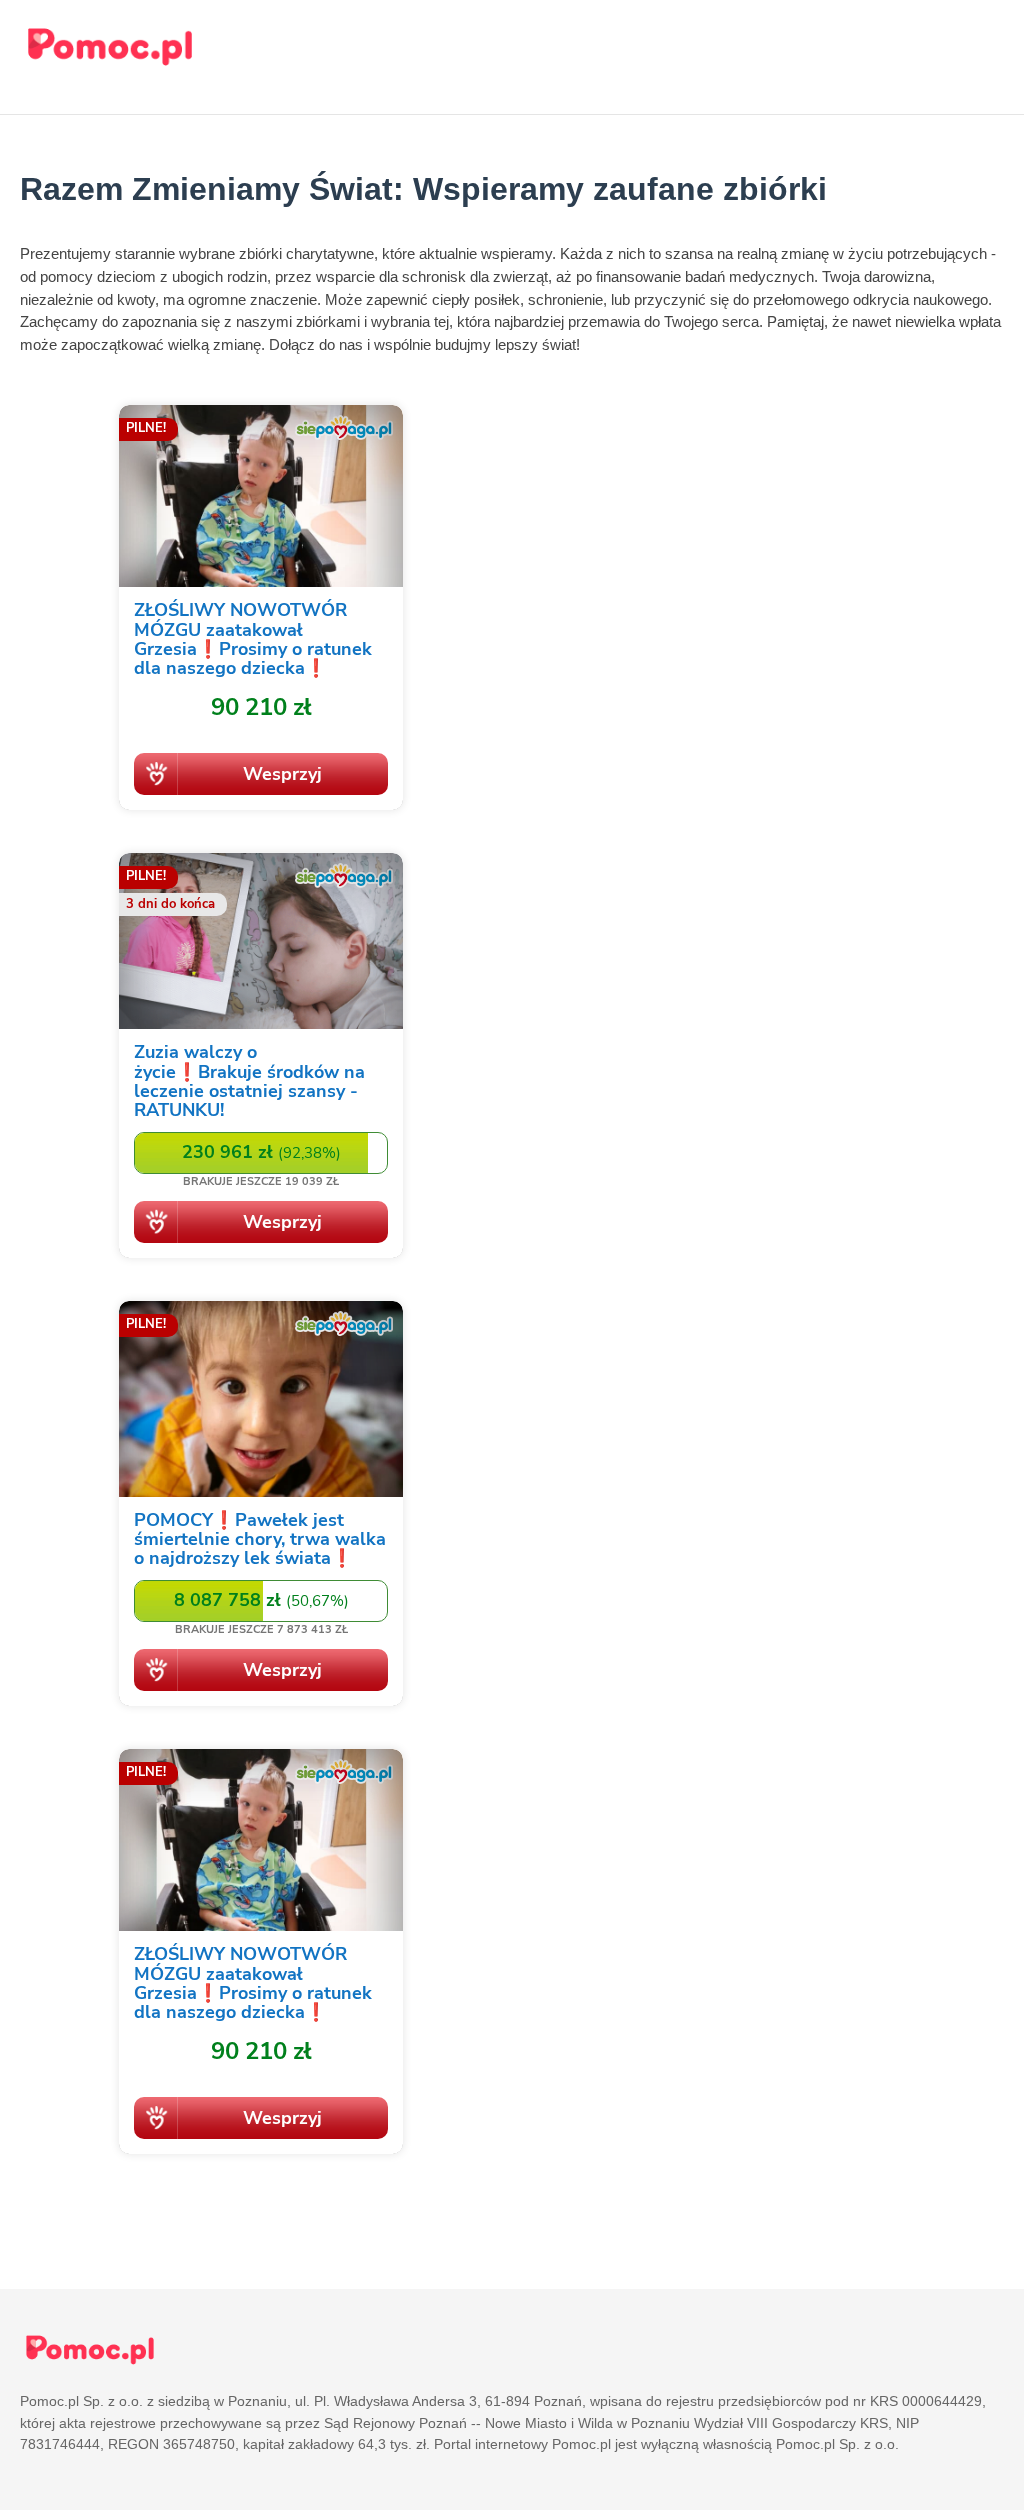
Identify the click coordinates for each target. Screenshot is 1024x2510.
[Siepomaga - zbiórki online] (261, 611)
